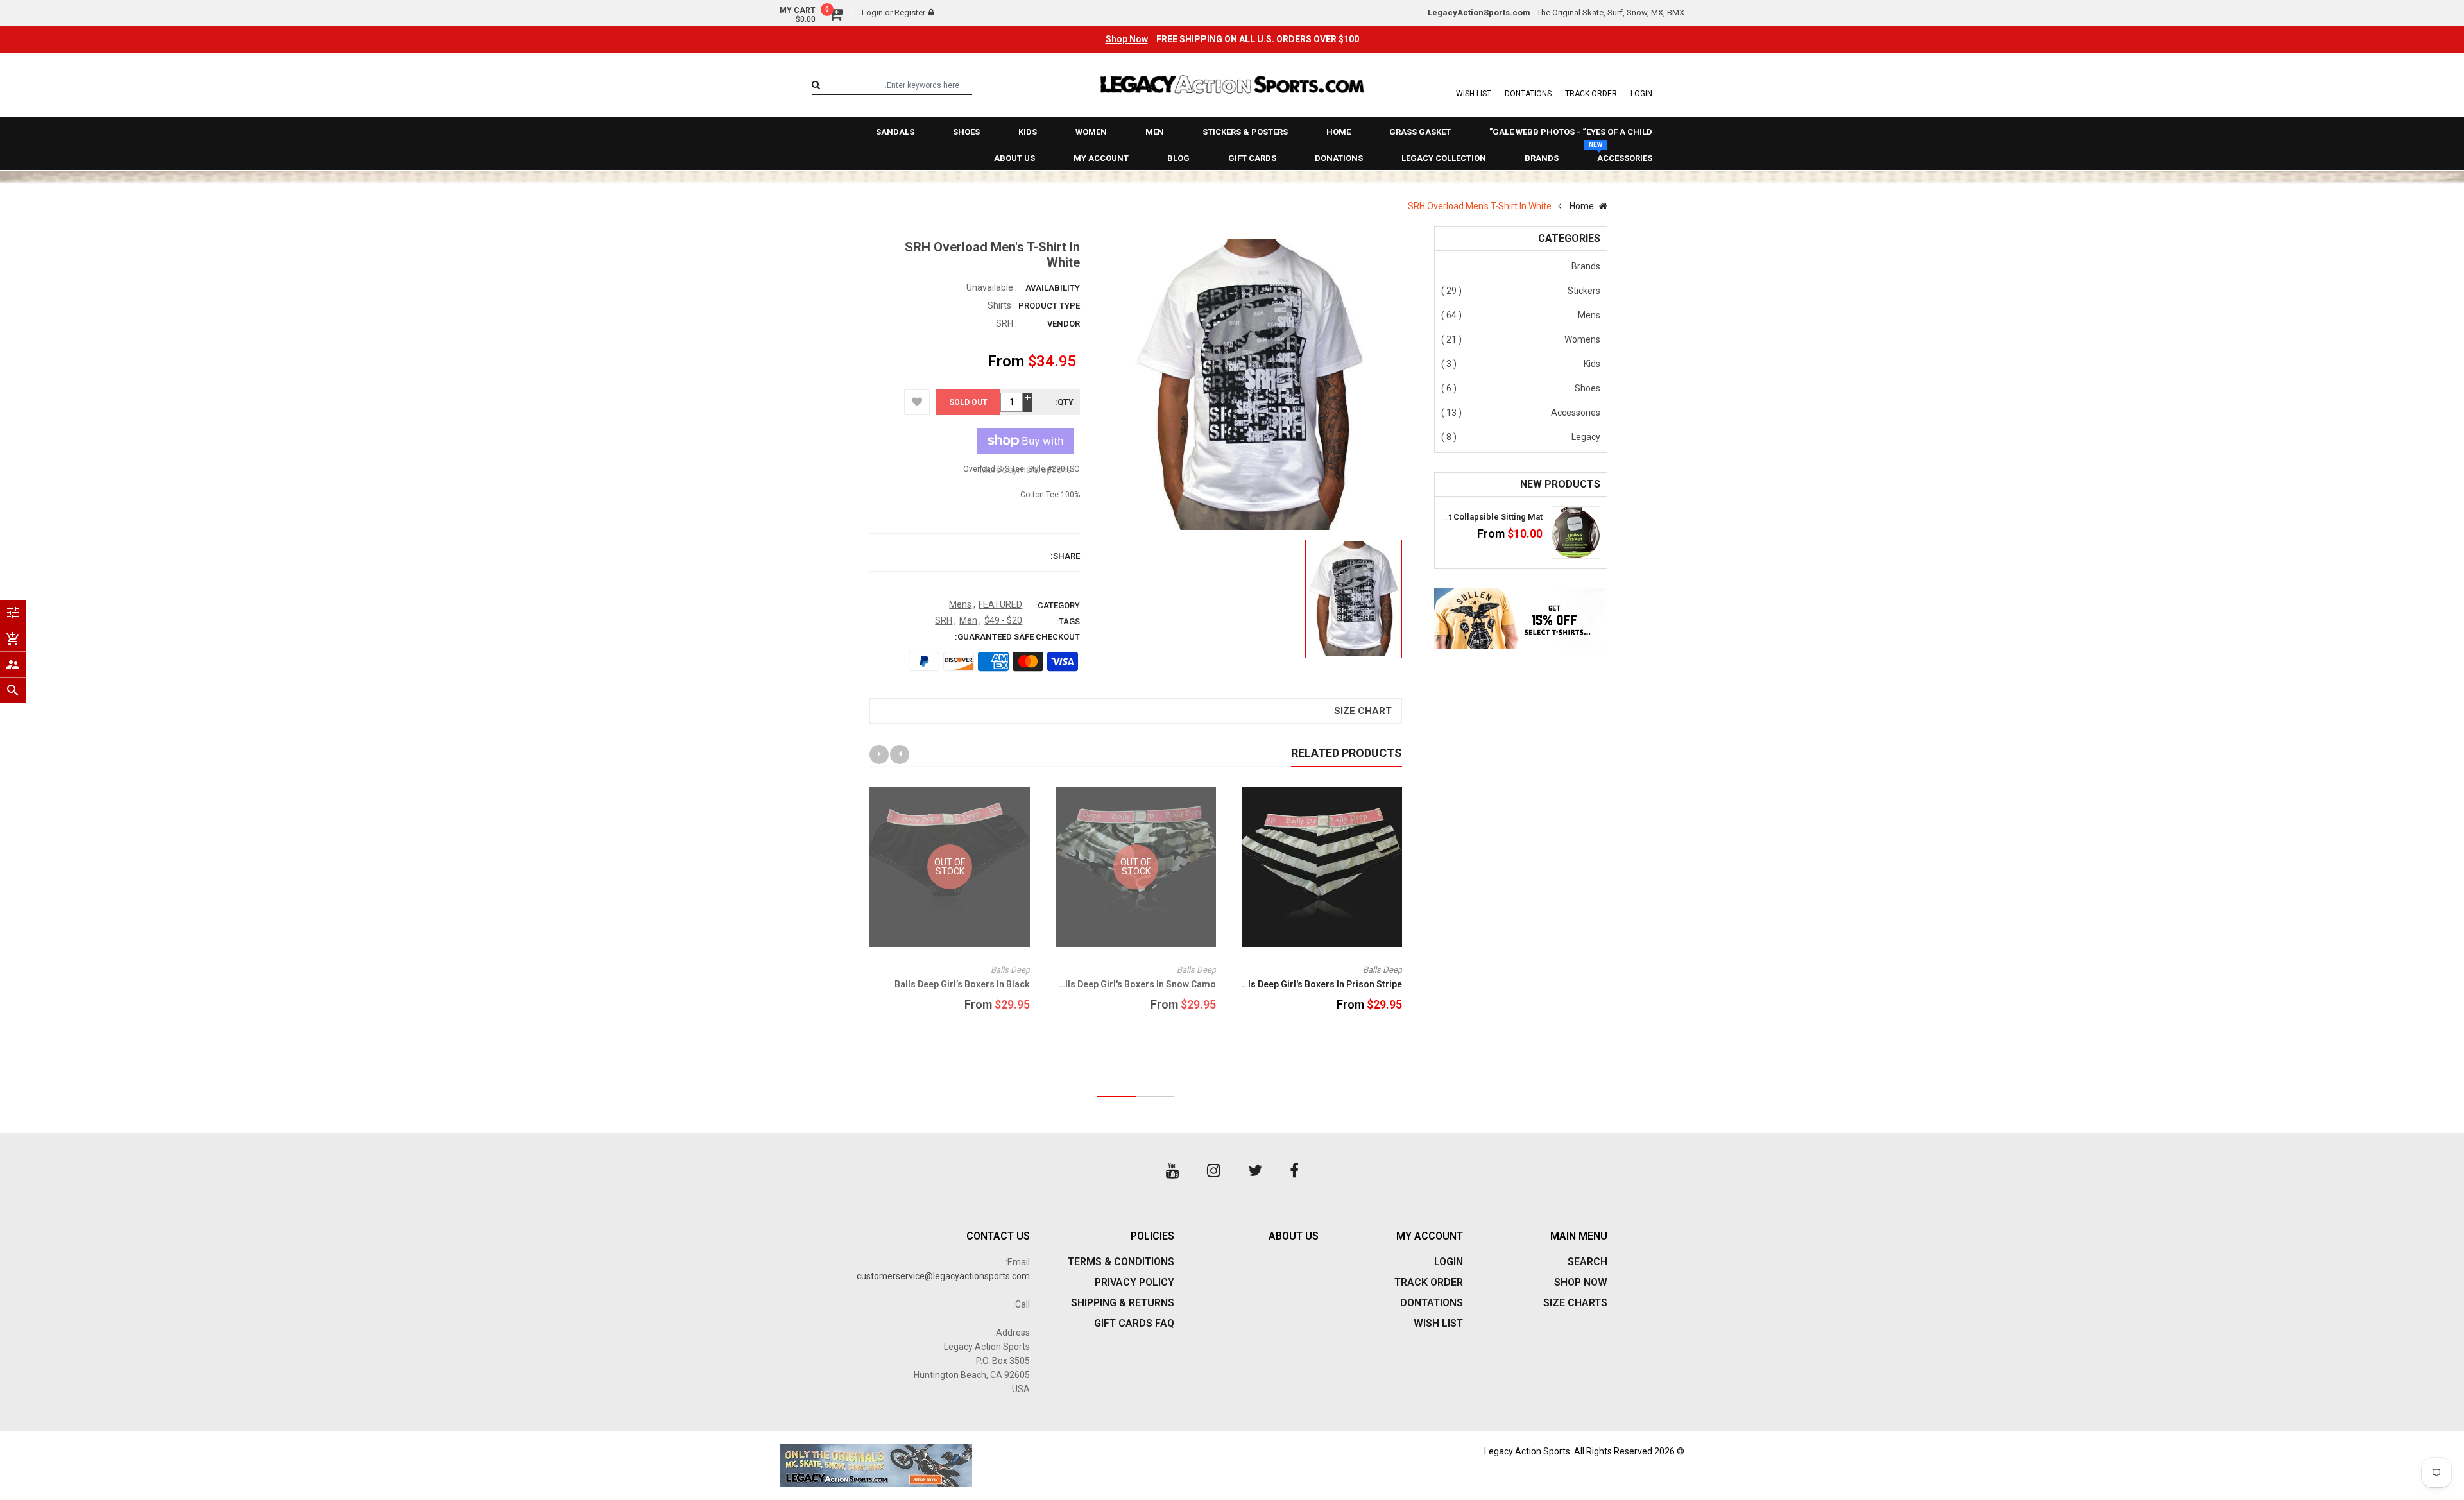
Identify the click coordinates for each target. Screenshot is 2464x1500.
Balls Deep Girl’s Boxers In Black (962, 984)
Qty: (1064, 402)
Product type (1049, 306)
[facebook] (1294, 1171)
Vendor (1064, 324)
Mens (1589, 315)
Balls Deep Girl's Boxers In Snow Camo (1135, 984)
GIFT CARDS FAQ (1134, 1323)
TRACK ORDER (1591, 94)
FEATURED (1000, 604)
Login (872, 13)
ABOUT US (1294, 1236)
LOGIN (1641, 94)
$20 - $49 (1003, 620)
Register (910, 13)
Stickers (1584, 291)
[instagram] (1214, 1171)
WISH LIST (1474, 94)
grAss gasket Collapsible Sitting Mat (1470, 517)
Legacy (1586, 437)
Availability (1053, 288)
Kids (1592, 364)
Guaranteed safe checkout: (1017, 637)
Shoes (1587, 388)
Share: (1065, 556)
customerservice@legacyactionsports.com (943, 1276)
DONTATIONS (1528, 94)
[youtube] (1173, 1171)
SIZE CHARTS (1575, 1303)
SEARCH (1587, 1262)
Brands (1586, 266)
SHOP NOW (1581, 1282)
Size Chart (1363, 711)
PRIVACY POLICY (1134, 1282)
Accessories (1576, 413)
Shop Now (1127, 39)
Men (968, 620)
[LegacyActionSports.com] (1001, 1466)
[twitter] (1255, 1171)
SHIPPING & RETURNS (1123, 1303)
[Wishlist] (917, 402)
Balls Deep (1382, 970)
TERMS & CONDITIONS (1121, 1262)
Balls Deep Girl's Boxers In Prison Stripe (1318, 984)
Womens (1582, 339)
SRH (1005, 323)
